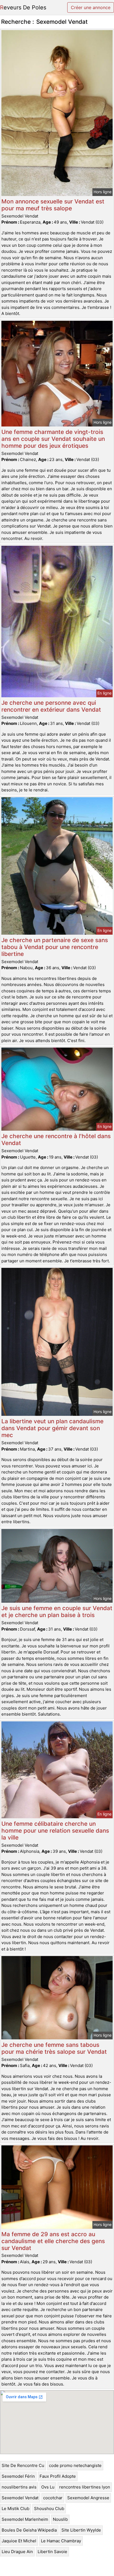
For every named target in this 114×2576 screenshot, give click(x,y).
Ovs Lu (48, 2487)
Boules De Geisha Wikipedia (29, 2530)
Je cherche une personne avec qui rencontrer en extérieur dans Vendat (51, 706)
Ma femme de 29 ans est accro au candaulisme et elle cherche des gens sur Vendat (53, 2241)
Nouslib (60, 2519)
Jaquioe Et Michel (19, 2541)
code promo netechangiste (75, 2465)
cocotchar (53, 2498)
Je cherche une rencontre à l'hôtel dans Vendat (56, 1139)
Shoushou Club (49, 2509)
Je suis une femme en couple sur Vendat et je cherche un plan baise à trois (57, 1612)
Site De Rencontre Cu (23, 2465)
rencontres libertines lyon (85, 2487)
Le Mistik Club (15, 2509)
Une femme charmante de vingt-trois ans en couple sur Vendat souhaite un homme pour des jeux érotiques (53, 439)
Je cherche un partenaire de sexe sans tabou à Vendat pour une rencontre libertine (55, 947)
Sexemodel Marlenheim (25, 2519)
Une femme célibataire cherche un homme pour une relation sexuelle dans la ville (55, 1831)
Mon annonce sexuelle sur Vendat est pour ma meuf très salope (53, 205)
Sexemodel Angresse (88, 2498)
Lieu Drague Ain (17, 2552)
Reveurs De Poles (23, 7)
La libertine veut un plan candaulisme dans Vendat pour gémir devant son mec (52, 1428)
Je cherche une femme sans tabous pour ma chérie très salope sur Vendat (54, 2048)
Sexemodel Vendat (20, 2498)
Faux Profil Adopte (58, 2476)
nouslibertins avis (19, 2487)
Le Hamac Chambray (61, 2541)
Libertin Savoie (52, 2552)
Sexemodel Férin (18, 2476)
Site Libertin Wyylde (81, 2530)
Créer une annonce (91, 7)
